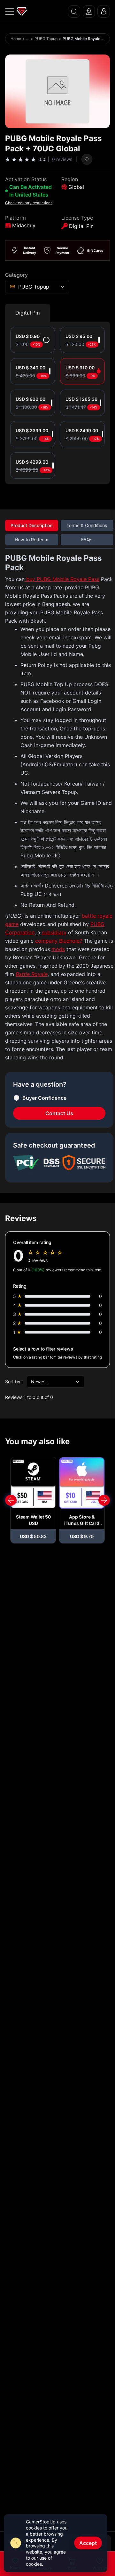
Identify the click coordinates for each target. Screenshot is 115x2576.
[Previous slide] (11, 1500)
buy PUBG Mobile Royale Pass (62, 579)
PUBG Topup (46, 39)
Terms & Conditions (87, 525)
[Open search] (74, 12)
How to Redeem (31, 539)
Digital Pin (28, 313)
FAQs (87, 539)
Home (16, 39)
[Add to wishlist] (87, 159)
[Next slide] (104, 1500)
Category (16, 275)
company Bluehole (57, 941)
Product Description (31, 525)
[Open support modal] (89, 12)
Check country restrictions (29, 203)
